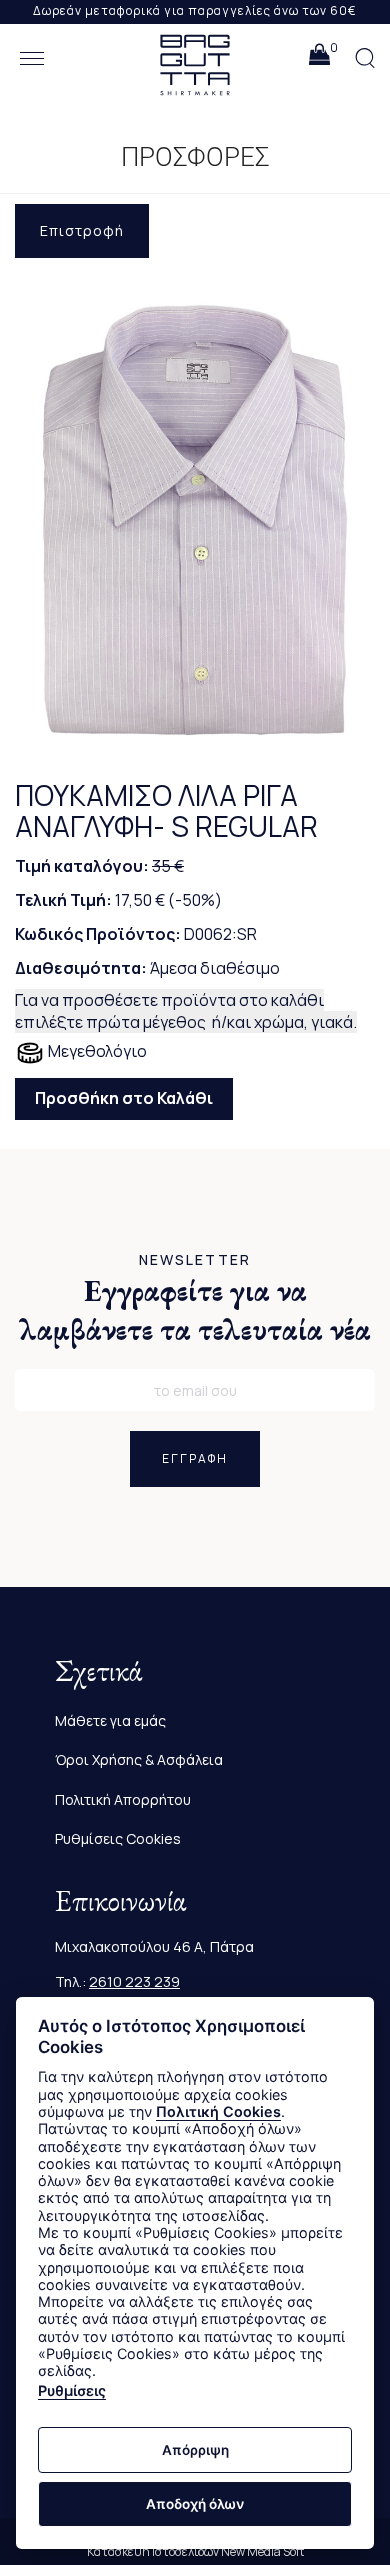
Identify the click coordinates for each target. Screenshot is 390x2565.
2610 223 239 (134, 1981)
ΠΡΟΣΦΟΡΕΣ (195, 157)
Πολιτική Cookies (218, 2111)
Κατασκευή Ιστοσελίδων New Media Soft (195, 2551)
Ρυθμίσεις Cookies (118, 1838)
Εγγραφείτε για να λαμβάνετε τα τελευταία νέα (195, 1310)
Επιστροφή (82, 230)
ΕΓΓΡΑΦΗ (195, 1458)
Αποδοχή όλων (195, 2504)
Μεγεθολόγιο (96, 1051)
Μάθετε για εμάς (110, 1720)
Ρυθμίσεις (72, 2390)
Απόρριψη (195, 2450)
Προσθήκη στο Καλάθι (124, 1098)
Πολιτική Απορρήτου (123, 1799)
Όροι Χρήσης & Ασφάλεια (139, 1759)
